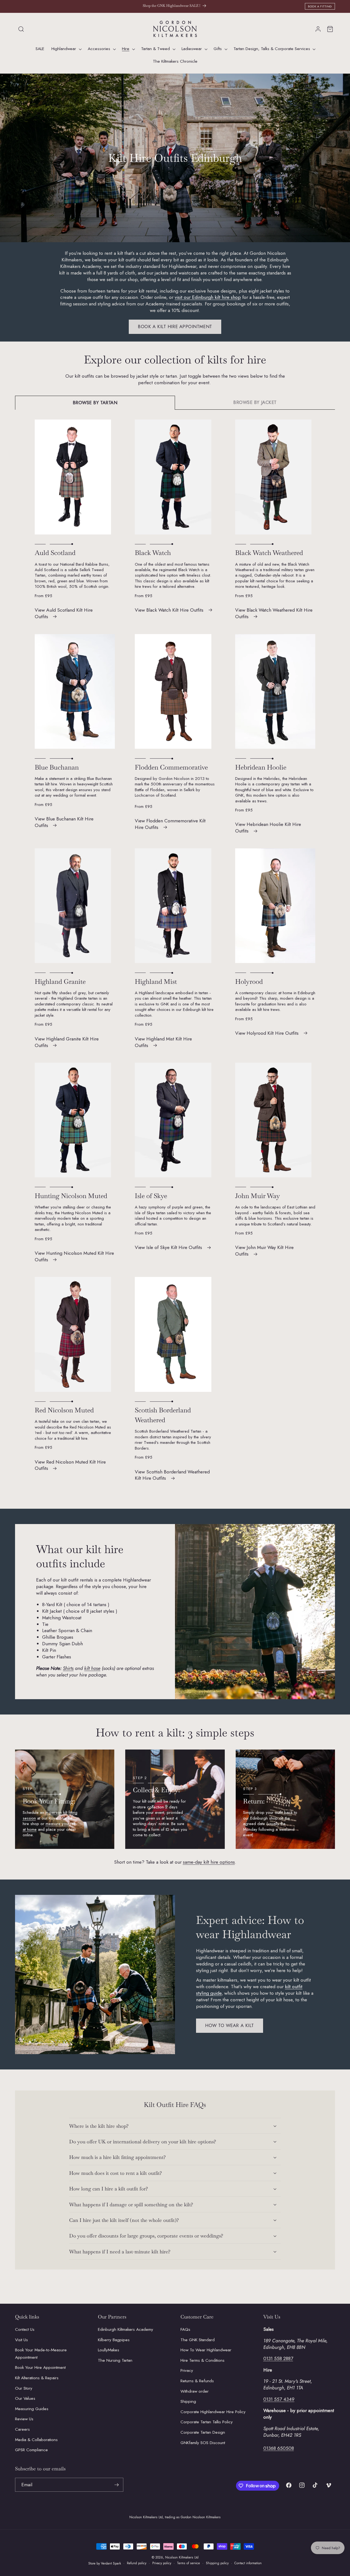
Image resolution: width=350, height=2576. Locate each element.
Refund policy (137, 2563)
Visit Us (21, 2340)
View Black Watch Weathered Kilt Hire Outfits (274, 613)
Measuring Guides (32, 2409)
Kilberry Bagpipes (114, 2340)
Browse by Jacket (255, 402)
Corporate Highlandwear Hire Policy (213, 2412)
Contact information (248, 2563)
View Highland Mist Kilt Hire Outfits (163, 1042)
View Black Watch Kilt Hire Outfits (169, 610)
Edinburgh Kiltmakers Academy (126, 2329)
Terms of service (188, 2563)
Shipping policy (217, 2563)
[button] (21, 29)
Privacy (187, 2370)
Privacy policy (162, 2563)
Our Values (25, 2398)
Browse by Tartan (95, 403)
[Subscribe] (116, 2485)
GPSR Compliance (31, 2450)
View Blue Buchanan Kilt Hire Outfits (64, 822)
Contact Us (25, 2329)
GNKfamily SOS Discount (203, 2443)
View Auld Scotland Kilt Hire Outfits (64, 613)
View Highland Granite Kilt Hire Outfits (67, 1042)
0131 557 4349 (279, 2399)
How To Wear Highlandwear (206, 2350)
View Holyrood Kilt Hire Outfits (267, 1033)
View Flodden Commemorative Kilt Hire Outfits (170, 824)
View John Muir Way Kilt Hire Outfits (264, 1251)
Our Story (24, 2388)
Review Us (24, 2419)
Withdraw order (195, 2391)
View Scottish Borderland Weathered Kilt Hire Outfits (172, 1475)
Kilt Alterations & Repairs (37, 2378)
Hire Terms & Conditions (202, 2360)
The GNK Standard (198, 2340)
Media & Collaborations (36, 2440)
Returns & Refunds (197, 2381)
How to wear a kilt (230, 2025)
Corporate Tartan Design (203, 2432)
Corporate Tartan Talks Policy (207, 2422)
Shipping (188, 2401)
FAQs (185, 2329)
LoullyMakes (109, 2350)
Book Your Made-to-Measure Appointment (41, 2354)
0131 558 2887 (278, 2358)
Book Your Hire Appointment (40, 2367)
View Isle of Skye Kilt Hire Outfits (168, 1247)
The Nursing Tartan (115, 2360)
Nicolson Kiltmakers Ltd (182, 2557)
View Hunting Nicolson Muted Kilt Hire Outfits (74, 1256)
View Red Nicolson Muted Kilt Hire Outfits (70, 1465)
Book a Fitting (320, 6)
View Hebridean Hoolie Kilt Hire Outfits (268, 828)
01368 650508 (279, 2448)
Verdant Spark (111, 2563)
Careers (22, 2429)
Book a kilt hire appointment (175, 326)
